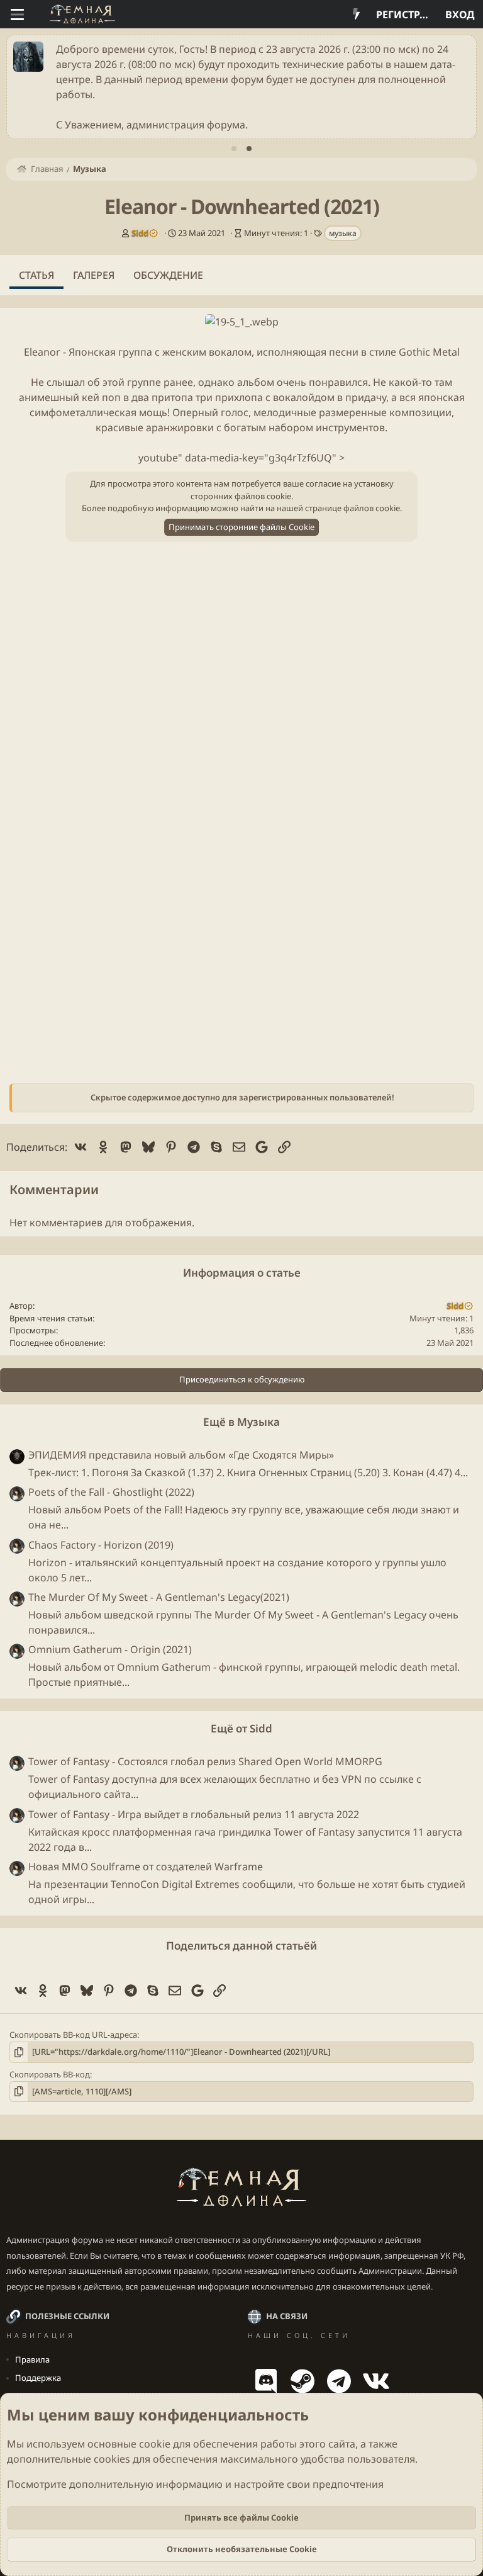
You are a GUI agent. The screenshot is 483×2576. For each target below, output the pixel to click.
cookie (155, 2444)
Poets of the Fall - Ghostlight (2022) (111, 1492)
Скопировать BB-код (50, 2074)
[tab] (234, 149)
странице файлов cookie (353, 508)
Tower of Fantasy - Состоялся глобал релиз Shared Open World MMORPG (205, 1761)
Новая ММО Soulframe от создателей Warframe (146, 1867)
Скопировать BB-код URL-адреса (73, 2035)
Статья (36, 275)
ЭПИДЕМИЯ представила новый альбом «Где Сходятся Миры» (181, 1455)
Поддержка (38, 2378)
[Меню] (17, 14)
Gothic (414, 352)
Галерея (94, 275)
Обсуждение (168, 275)
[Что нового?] (356, 14)
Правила (32, 2359)
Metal (446, 352)
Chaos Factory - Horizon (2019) (101, 1545)
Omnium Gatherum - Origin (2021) (110, 1649)
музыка (343, 233)
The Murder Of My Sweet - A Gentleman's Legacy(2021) (159, 1597)
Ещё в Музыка (241, 1422)
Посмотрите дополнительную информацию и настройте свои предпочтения (195, 2484)
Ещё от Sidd (241, 1728)
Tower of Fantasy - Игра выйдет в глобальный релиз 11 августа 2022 (194, 1814)
